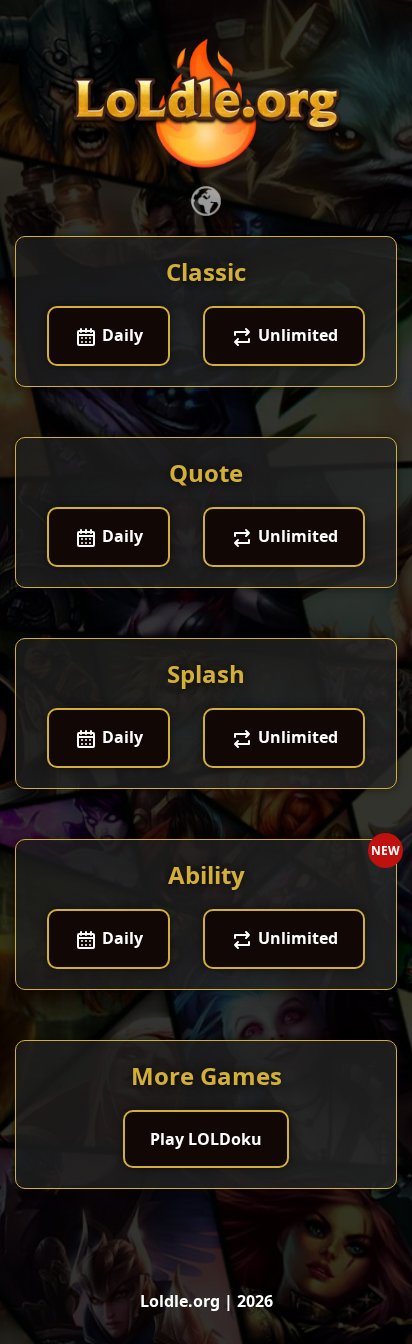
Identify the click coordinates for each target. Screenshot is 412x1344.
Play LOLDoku (206, 1139)
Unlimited (296, 335)
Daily (120, 335)
